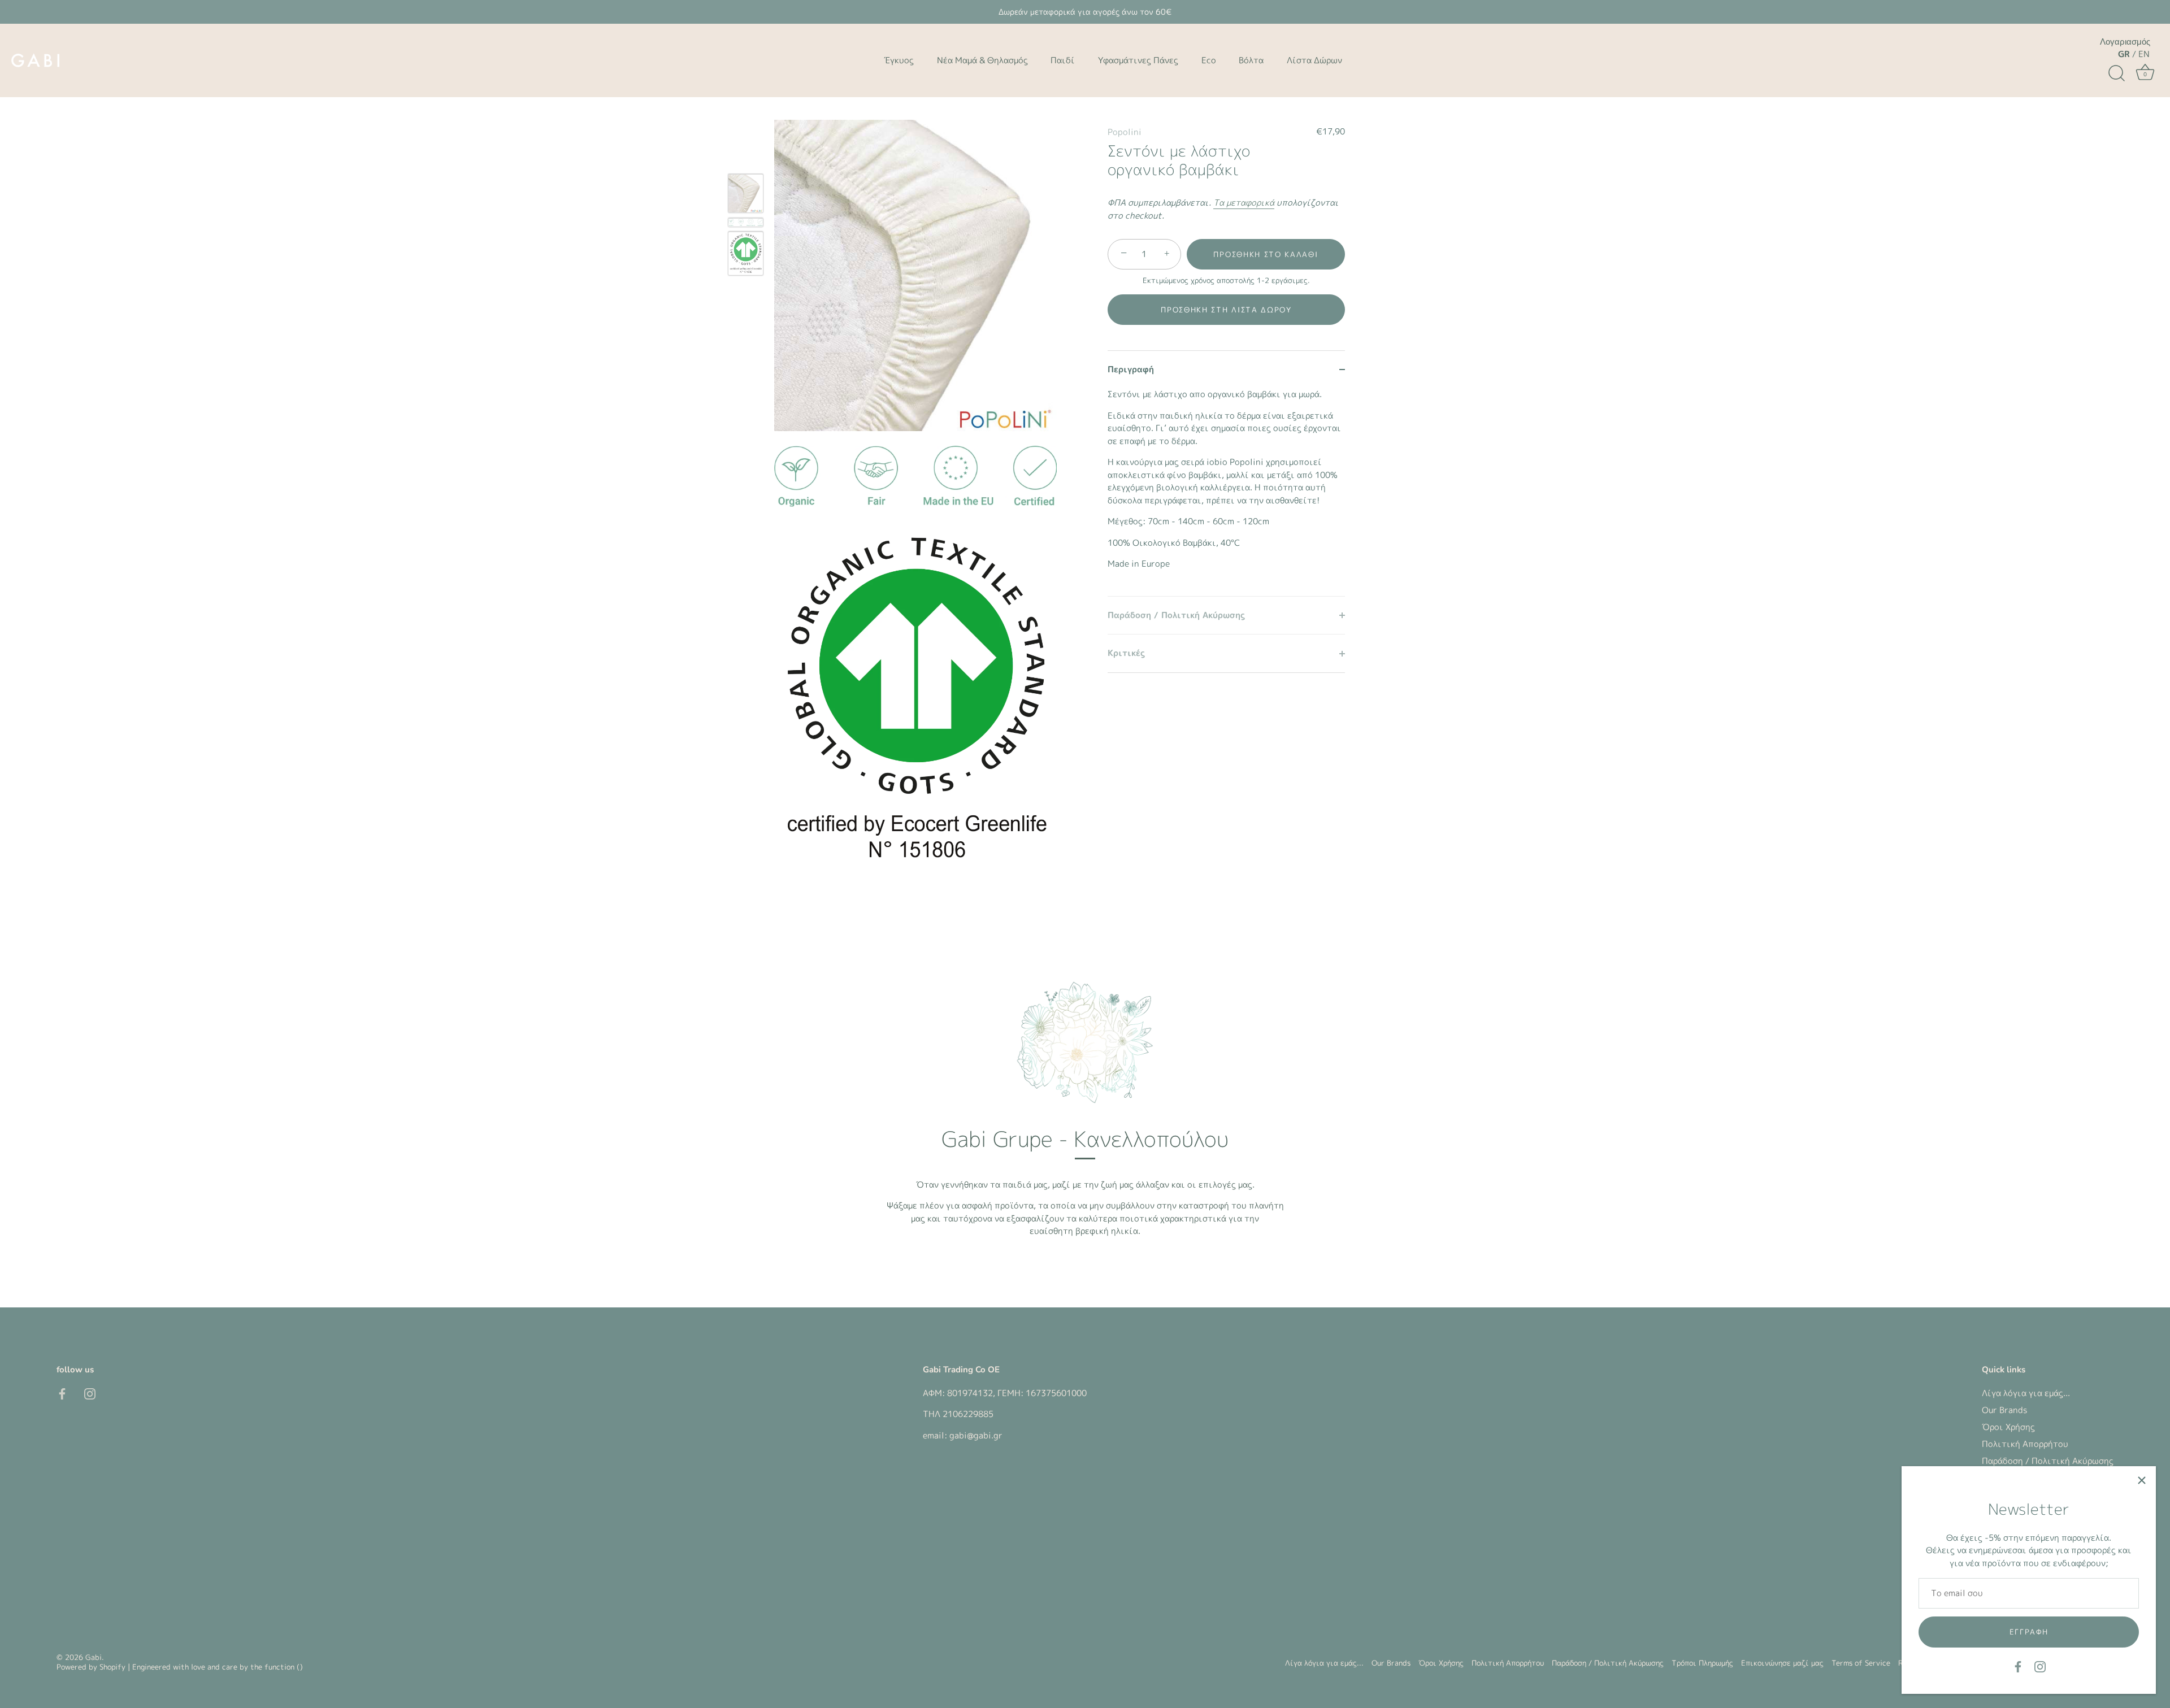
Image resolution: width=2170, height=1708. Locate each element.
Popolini (1125, 132)
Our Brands (2004, 1410)
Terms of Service (1861, 1663)
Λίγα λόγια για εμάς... (2026, 1393)
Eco (1209, 60)
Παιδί (1063, 60)
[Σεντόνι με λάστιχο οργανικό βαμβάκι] (746, 194)
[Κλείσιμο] (2142, 1480)
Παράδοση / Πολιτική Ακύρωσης (2048, 1461)
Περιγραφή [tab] (1131, 369)
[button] (1226, 310)
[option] (746, 195)
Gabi (94, 1657)
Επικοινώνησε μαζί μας (1782, 1663)
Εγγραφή (2029, 1632)
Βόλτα (1251, 60)
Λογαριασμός (2125, 42)
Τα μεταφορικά (1244, 203)
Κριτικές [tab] (1126, 653)
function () (284, 1667)
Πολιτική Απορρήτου (2025, 1444)
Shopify (112, 1667)
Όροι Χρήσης (2008, 1427)
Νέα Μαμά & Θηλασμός (982, 60)
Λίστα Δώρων (1314, 60)
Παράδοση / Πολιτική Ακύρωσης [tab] (1176, 615)
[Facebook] (2018, 1666)
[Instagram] (2040, 1666)
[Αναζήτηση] (2116, 73)
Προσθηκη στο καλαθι (1266, 254)
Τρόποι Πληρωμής (1702, 1663)
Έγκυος (899, 60)
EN (2144, 54)
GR (2124, 54)
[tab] (1226, 492)
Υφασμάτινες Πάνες (1138, 60)
